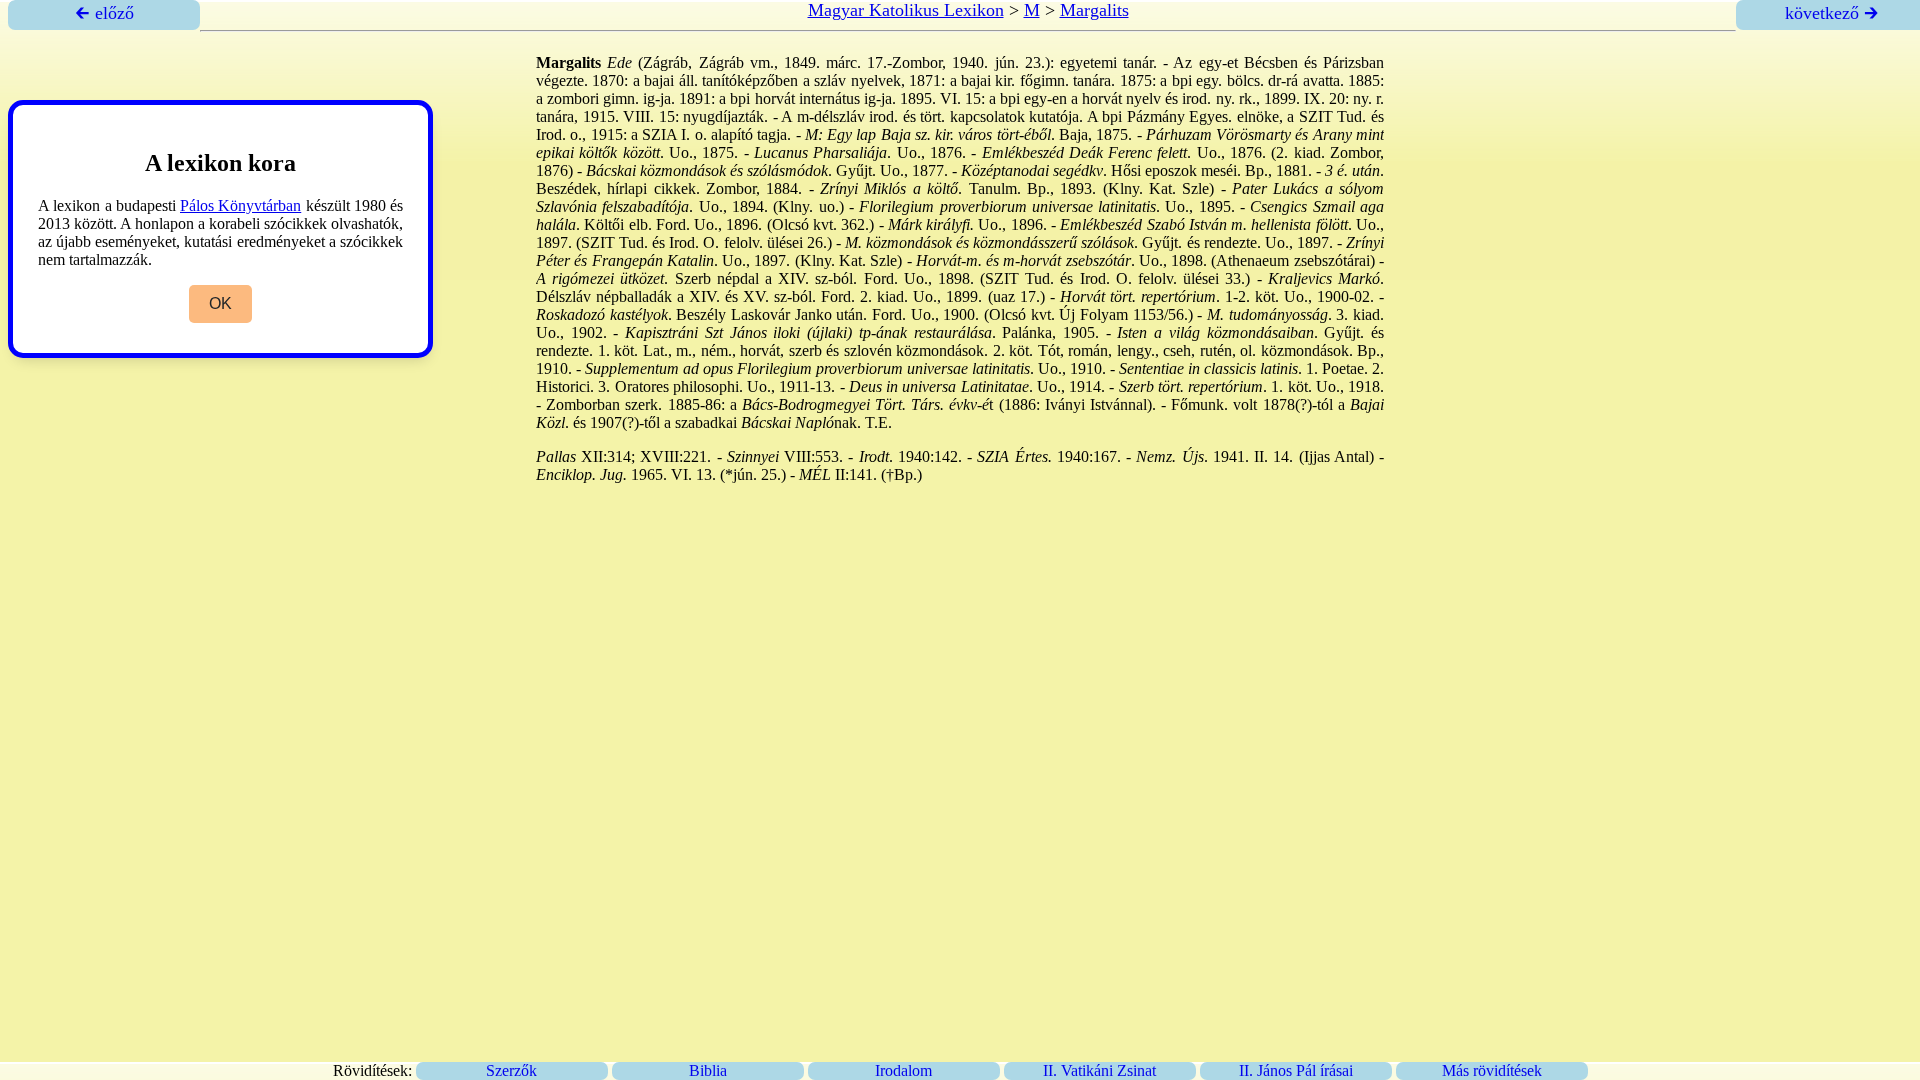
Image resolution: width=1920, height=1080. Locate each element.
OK (220, 303)
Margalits (1094, 10)
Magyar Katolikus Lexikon (906, 10)
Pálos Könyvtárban (240, 205)
